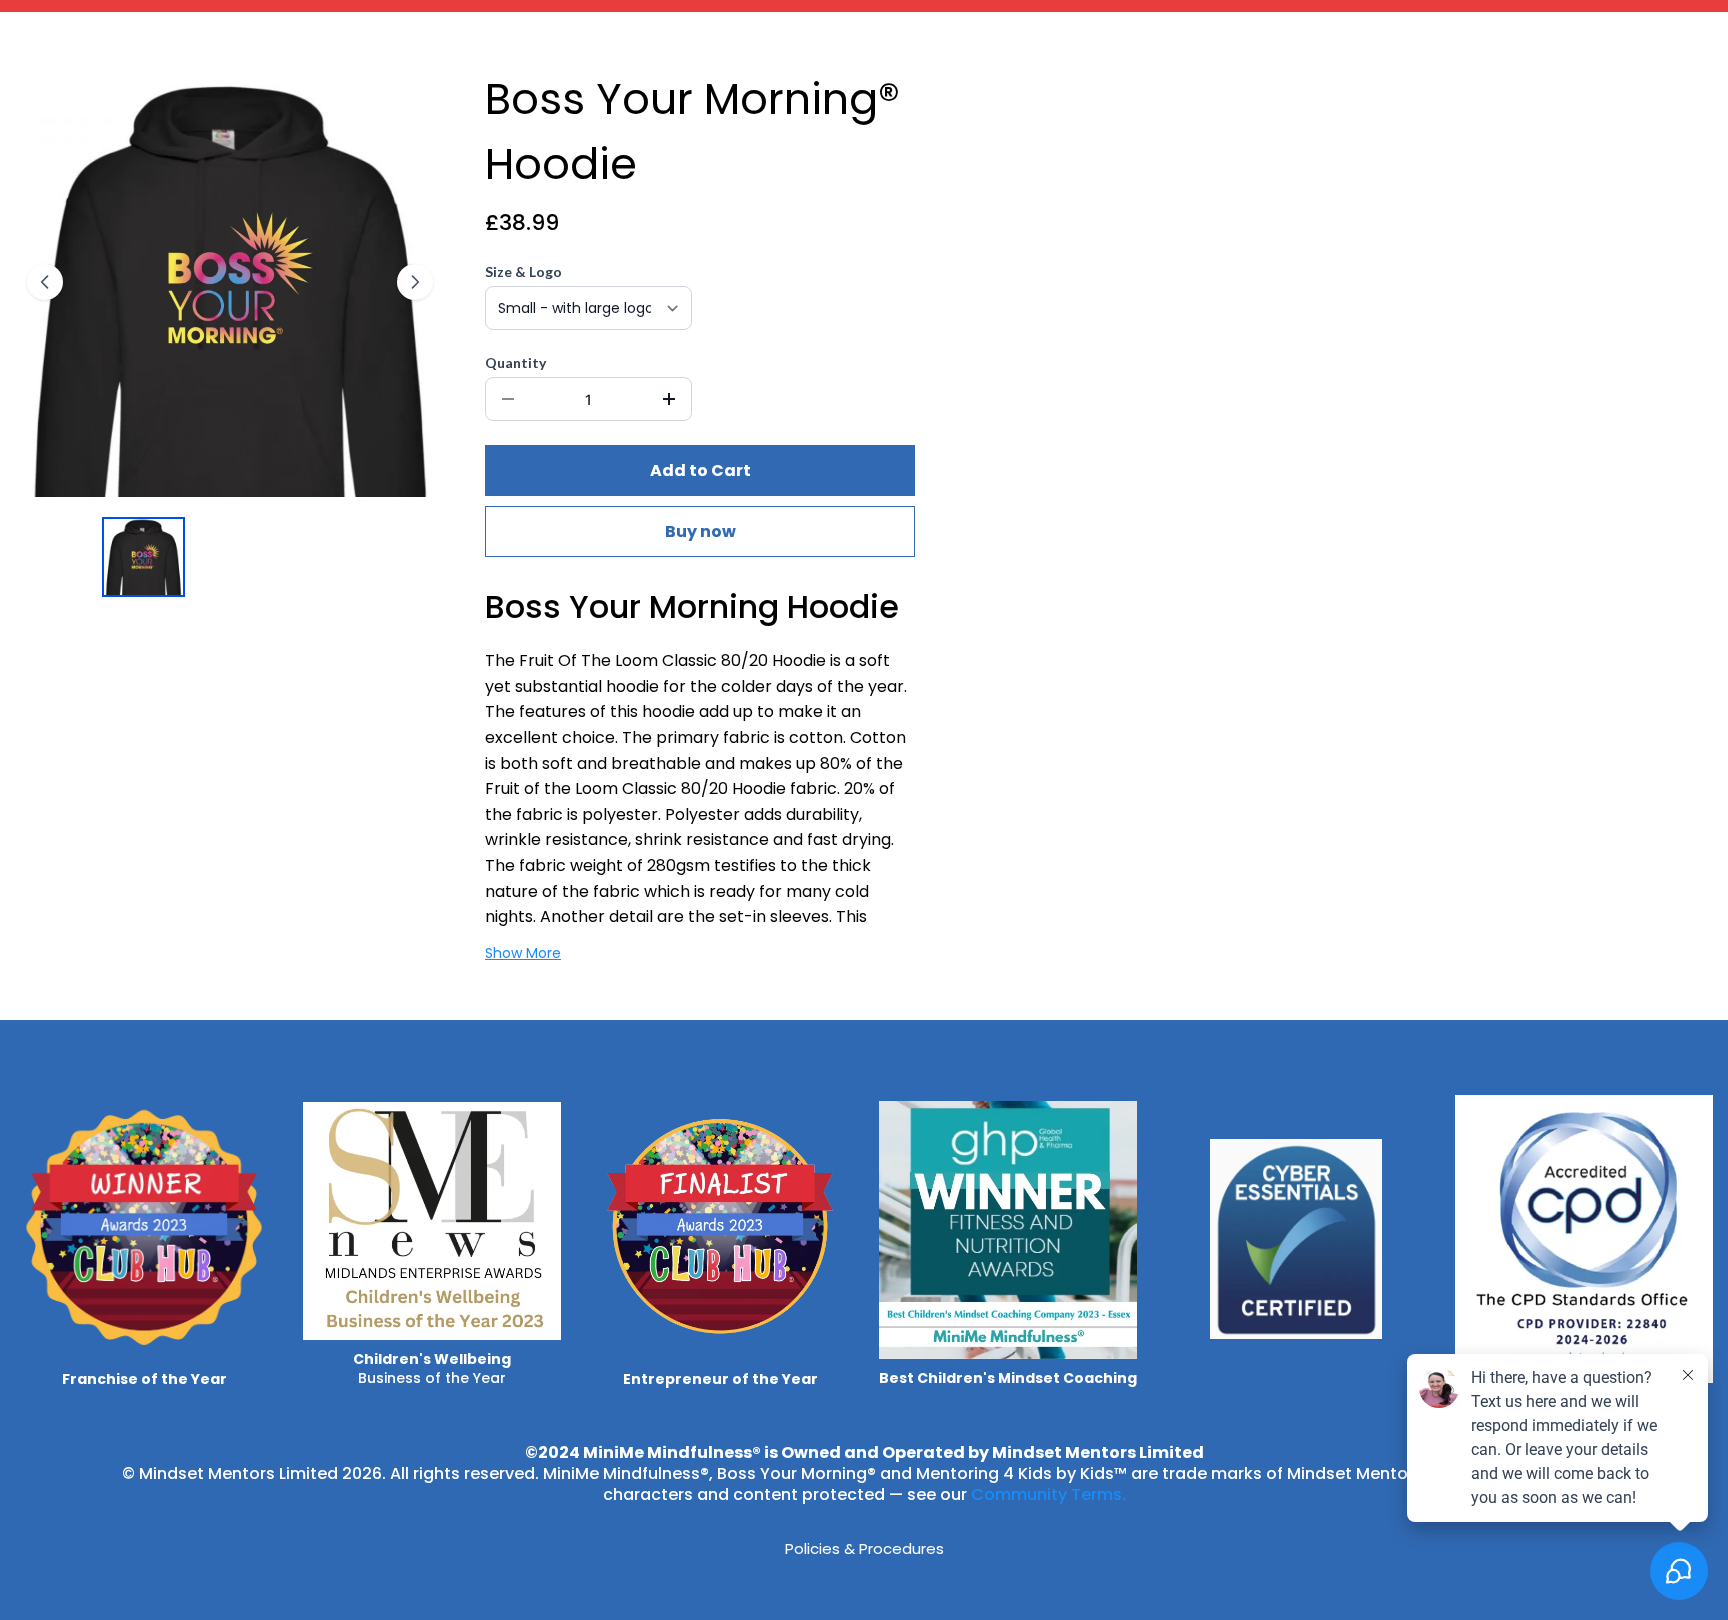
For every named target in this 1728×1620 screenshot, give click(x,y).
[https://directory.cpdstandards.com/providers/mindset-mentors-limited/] (1584, 1239)
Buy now (700, 531)
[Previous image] (45, 282)
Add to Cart (700, 470)
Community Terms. (1048, 1494)
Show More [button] (523, 953)
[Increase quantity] (669, 399)
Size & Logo (523, 271)
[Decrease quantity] (508, 399)
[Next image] (415, 282)
